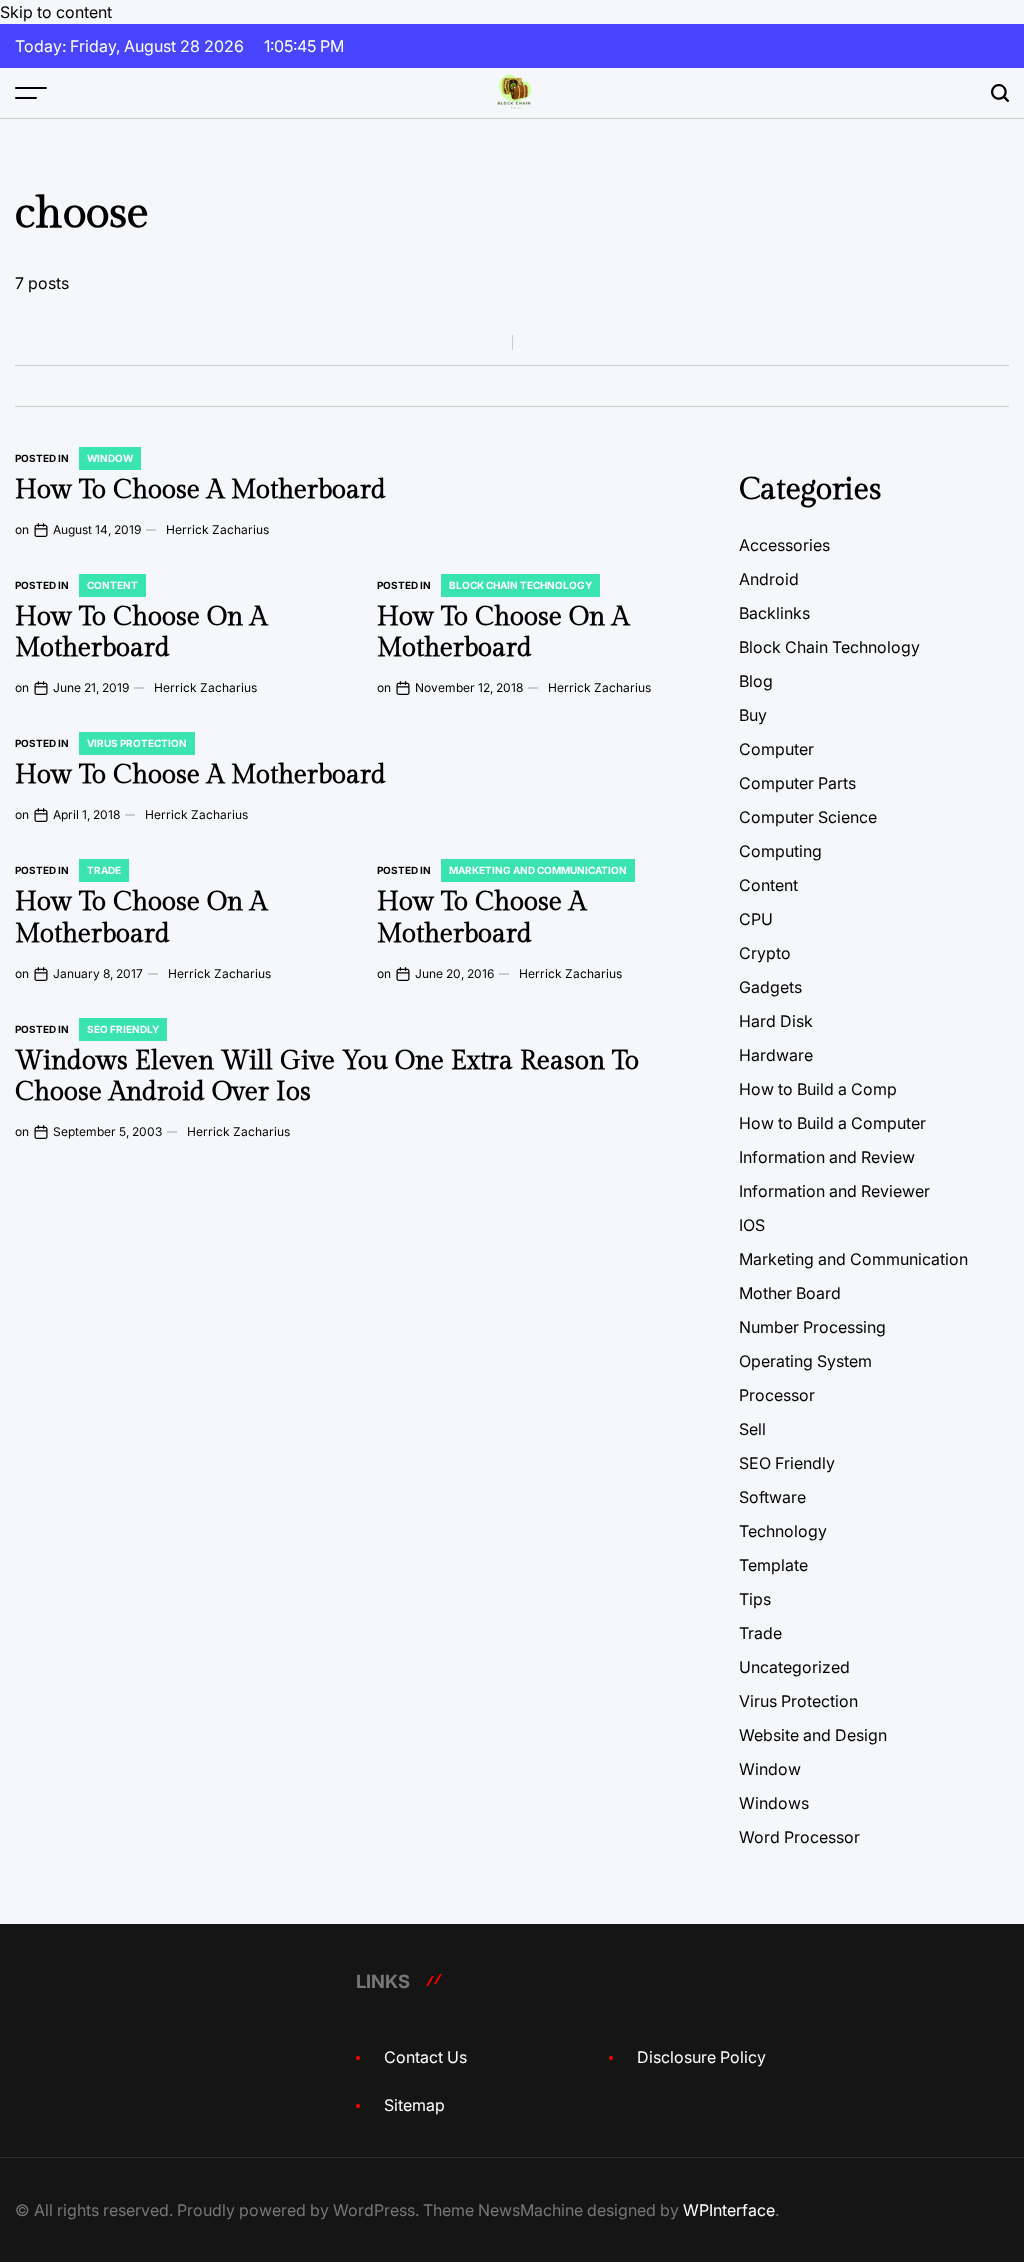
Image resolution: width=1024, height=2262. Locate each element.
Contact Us (425, 2057)
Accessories (784, 545)
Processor (777, 1395)
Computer (776, 749)
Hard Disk (776, 1021)
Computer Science (808, 817)
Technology (783, 1531)
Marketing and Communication (538, 870)
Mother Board (790, 1293)
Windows (774, 1803)
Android (769, 579)
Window (110, 458)
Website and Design (813, 1735)
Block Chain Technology (520, 585)
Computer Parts (797, 783)
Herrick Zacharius (217, 529)
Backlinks (774, 613)
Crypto (765, 953)
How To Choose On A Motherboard (141, 632)
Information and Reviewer (834, 1191)
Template (773, 1565)
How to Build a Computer (832, 1123)
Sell (752, 1429)
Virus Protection (137, 743)
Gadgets (770, 987)
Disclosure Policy (701, 2057)
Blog (756, 681)
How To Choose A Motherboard (200, 490)
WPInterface (729, 2210)
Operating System (805, 1361)
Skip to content (56, 12)
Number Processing (812, 1327)
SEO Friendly (123, 1029)
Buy (753, 715)
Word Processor (799, 1837)
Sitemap (414, 2105)
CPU (756, 919)
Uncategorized (794, 1667)
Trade (104, 870)
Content (112, 585)
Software (772, 1497)
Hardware (776, 1055)
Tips (755, 1599)
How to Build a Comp (818, 1089)
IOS (752, 1225)
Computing (780, 851)
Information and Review (827, 1157)
